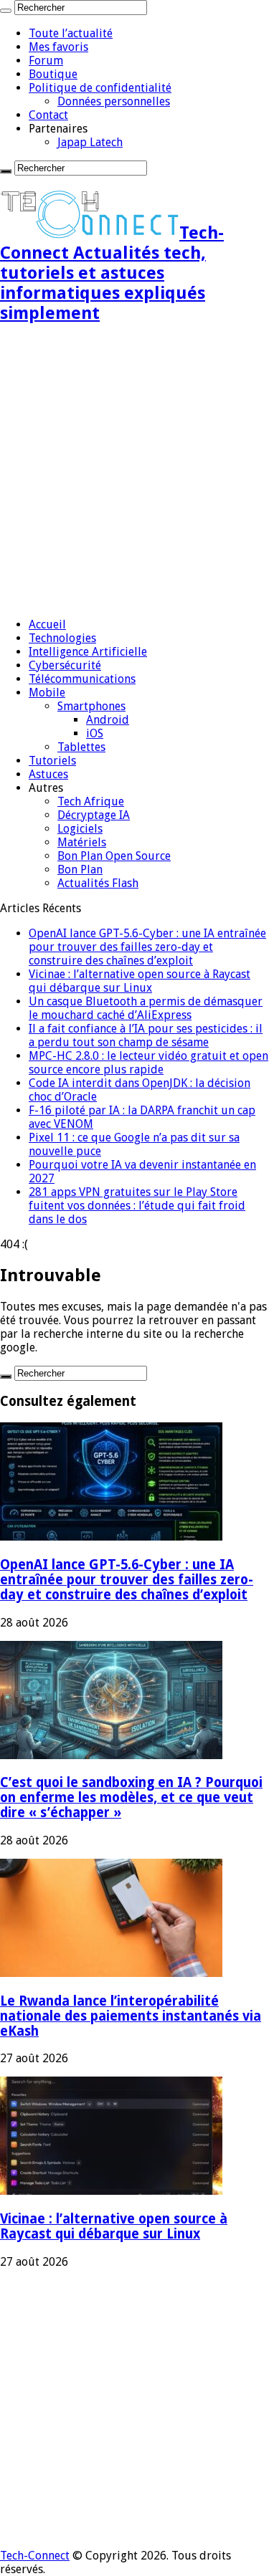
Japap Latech (90, 142)
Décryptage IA (94, 815)
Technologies (62, 638)
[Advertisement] (134, 472)
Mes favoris (58, 47)
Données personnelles (114, 101)
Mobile (47, 693)
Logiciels (80, 829)
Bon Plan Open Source (114, 856)
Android (108, 720)
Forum (46, 61)
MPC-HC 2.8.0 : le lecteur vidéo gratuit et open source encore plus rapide (148, 1063)
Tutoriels (52, 761)
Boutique (53, 74)
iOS (95, 733)
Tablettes (81, 747)
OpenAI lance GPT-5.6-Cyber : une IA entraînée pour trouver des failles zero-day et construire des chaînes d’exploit (147, 947)
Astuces (48, 774)
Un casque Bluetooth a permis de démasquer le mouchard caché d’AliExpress (146, 1008)
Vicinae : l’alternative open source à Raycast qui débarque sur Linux (140, 981)
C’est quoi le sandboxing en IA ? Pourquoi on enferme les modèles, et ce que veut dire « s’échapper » (131, 1797)
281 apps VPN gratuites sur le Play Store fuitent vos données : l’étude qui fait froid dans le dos (137, 1206)
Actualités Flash (98, 883)
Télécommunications (82, 679)
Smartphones (91, 706)
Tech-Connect (35, 2556)
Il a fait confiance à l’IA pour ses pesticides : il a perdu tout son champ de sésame (146, 1035)
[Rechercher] (6, 11)
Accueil (47, 624)
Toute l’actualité (71, 33)
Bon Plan (80, 870)
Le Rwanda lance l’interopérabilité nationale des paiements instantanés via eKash (131, 2016)
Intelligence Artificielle (88, 652)
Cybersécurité (65, 665)
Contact (48, 115)
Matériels (82, 842)
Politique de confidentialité (100, 88)
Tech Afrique (91, 801)
